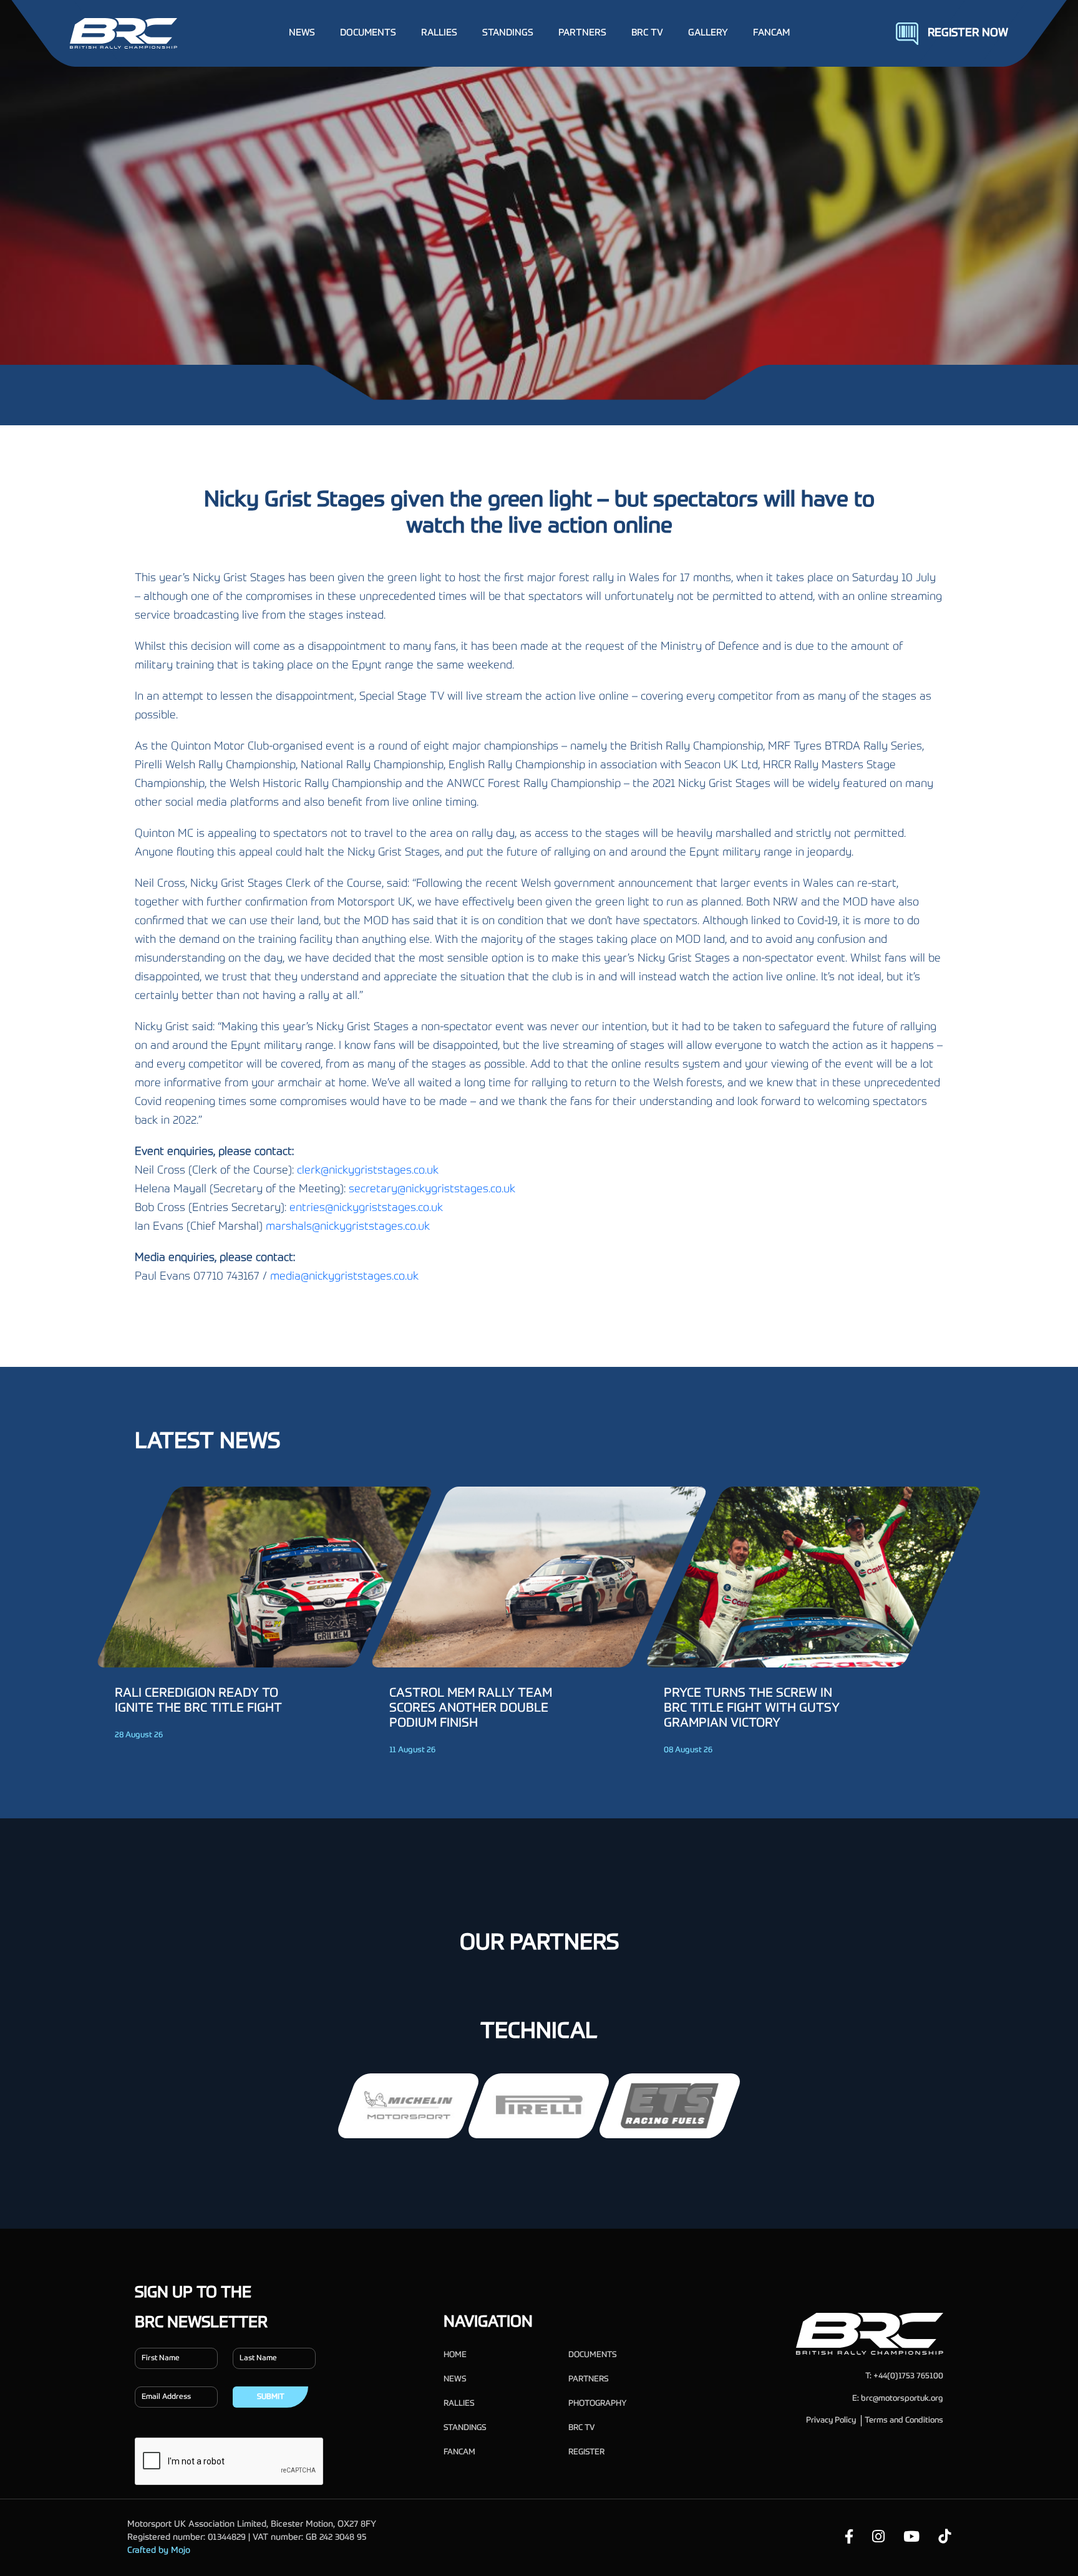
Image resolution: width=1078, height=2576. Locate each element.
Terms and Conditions (904, 2420)
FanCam (771, 33)
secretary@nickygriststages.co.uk (432, 1189)
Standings (465, 2428)
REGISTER (586, 2452)
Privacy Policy (831, 2420)
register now (968, 33)
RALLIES (439, 33)
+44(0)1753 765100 (908, 2376)
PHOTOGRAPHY (597, 2404)
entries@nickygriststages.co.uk (366, 1208)
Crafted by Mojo (159, 2550)
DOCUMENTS (368, 33)
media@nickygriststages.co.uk (344, 1276)
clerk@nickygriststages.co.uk (368, 1170)
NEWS (302, 33)
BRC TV (647, 33)
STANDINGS (508, 33)
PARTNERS (582, 33)
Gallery (708, 33)
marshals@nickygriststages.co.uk (348, 1227)
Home (455, 2355)
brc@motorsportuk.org (902, 2399)
